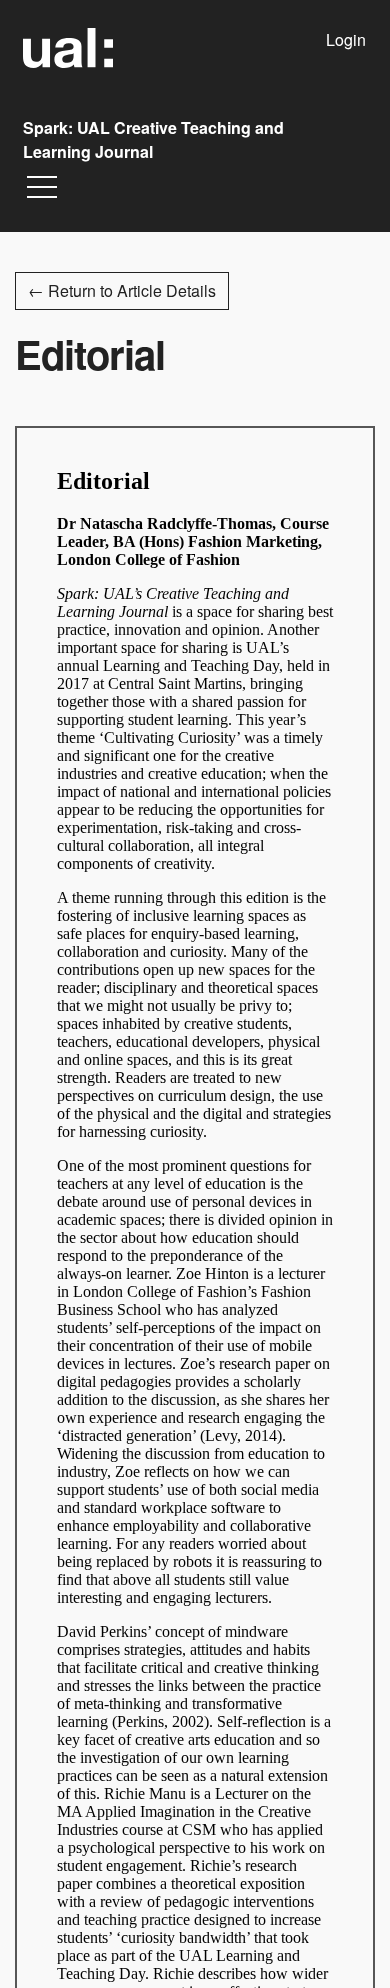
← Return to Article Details (122, 290)
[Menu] (42, 192)
